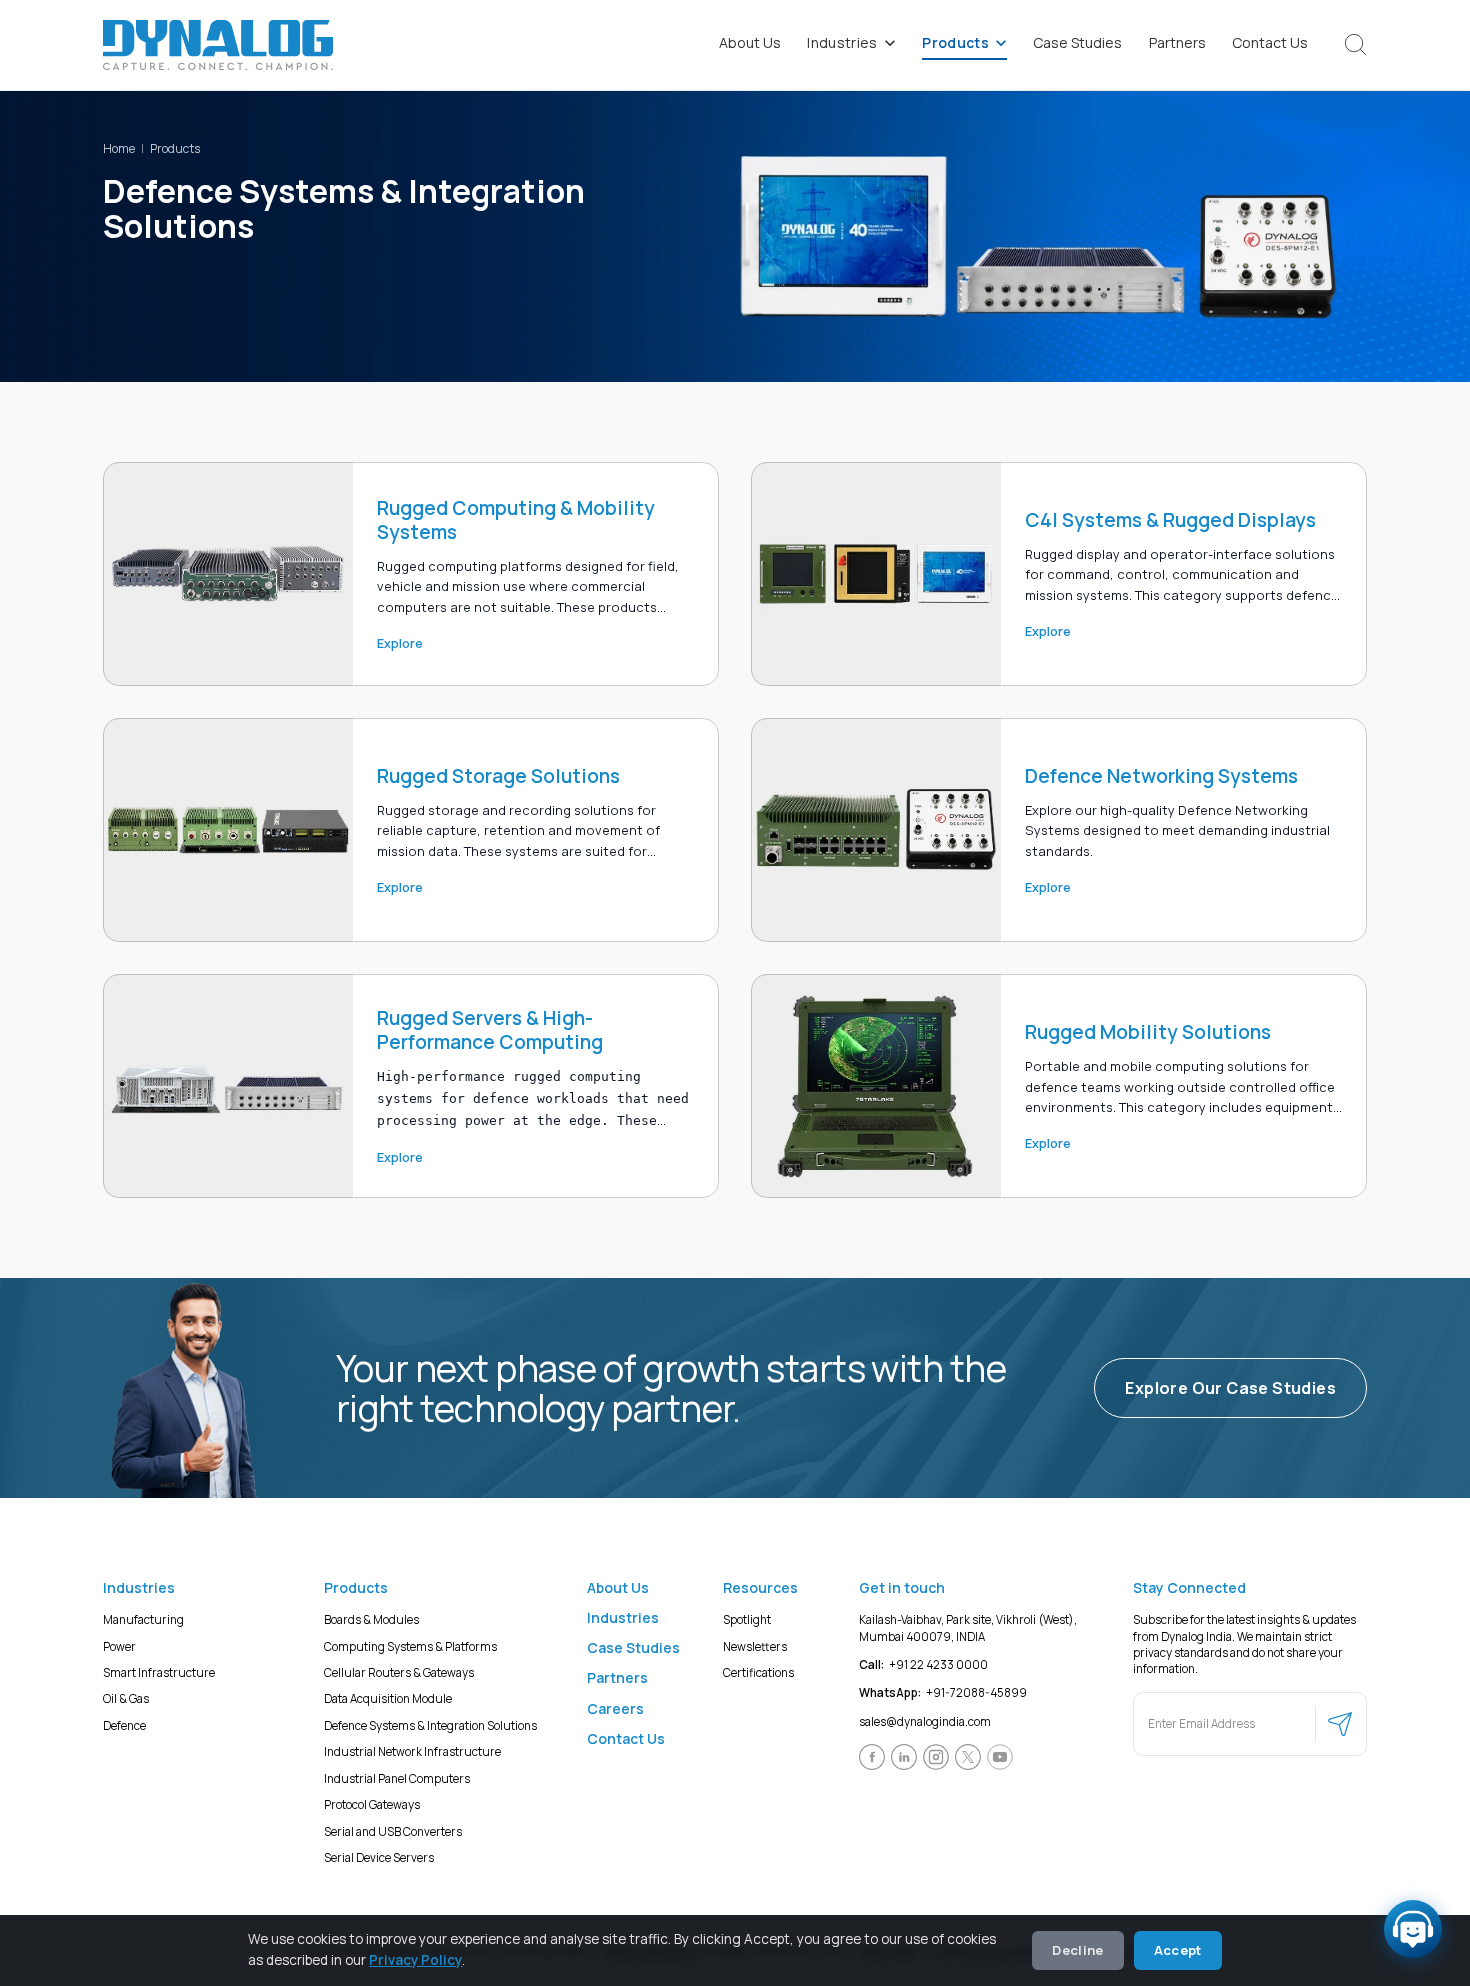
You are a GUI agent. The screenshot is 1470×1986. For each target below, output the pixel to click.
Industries (842, 42)
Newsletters (755, 1646)
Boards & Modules (371, 1619)
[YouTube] (1000, 1757)
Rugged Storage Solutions (498, 776)
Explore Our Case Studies (1230, 1388)
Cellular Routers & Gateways (399, 1672)
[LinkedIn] (904, 1757)
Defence (124, 1725)
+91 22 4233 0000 (923, 1664)
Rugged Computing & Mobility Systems (516, 520)
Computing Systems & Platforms (410, 1646)
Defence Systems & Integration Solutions (430, 1725)
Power (119, 1646)
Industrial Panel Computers (397, 1778)
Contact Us (1270, 42)
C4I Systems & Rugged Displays (1170, 520)
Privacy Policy (415, 1960)
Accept (1178, 1950)
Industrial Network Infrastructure (412, 1751)
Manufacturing (143, 1619)
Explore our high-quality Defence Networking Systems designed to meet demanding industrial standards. (1177, 831)
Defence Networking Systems (1161, 776)
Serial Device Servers (379, 1857)
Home (119, 148)
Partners (1177, 42)
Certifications (758, 1672)
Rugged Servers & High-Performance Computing (490, 1030)
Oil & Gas (126, 1698)
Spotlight (747, 1619)
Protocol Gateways (372, 1804)
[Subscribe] (1340, 1724)
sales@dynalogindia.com (925, 1721)
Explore (400, 643)
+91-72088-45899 (943, 1692)
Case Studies (1077, 42)
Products (955, 42)
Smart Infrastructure (159, 1672)
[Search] (1356, 45)
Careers (615, 1708)
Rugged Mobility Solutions (1148, 1032)
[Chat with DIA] (1413, 1929)
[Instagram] (936, 1757)
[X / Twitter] (968, 1757)
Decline (1077, 1950)
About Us (750, 42)
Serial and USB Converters (393, 1831)
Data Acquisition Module (388, 1698)
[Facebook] (872, 1757)
